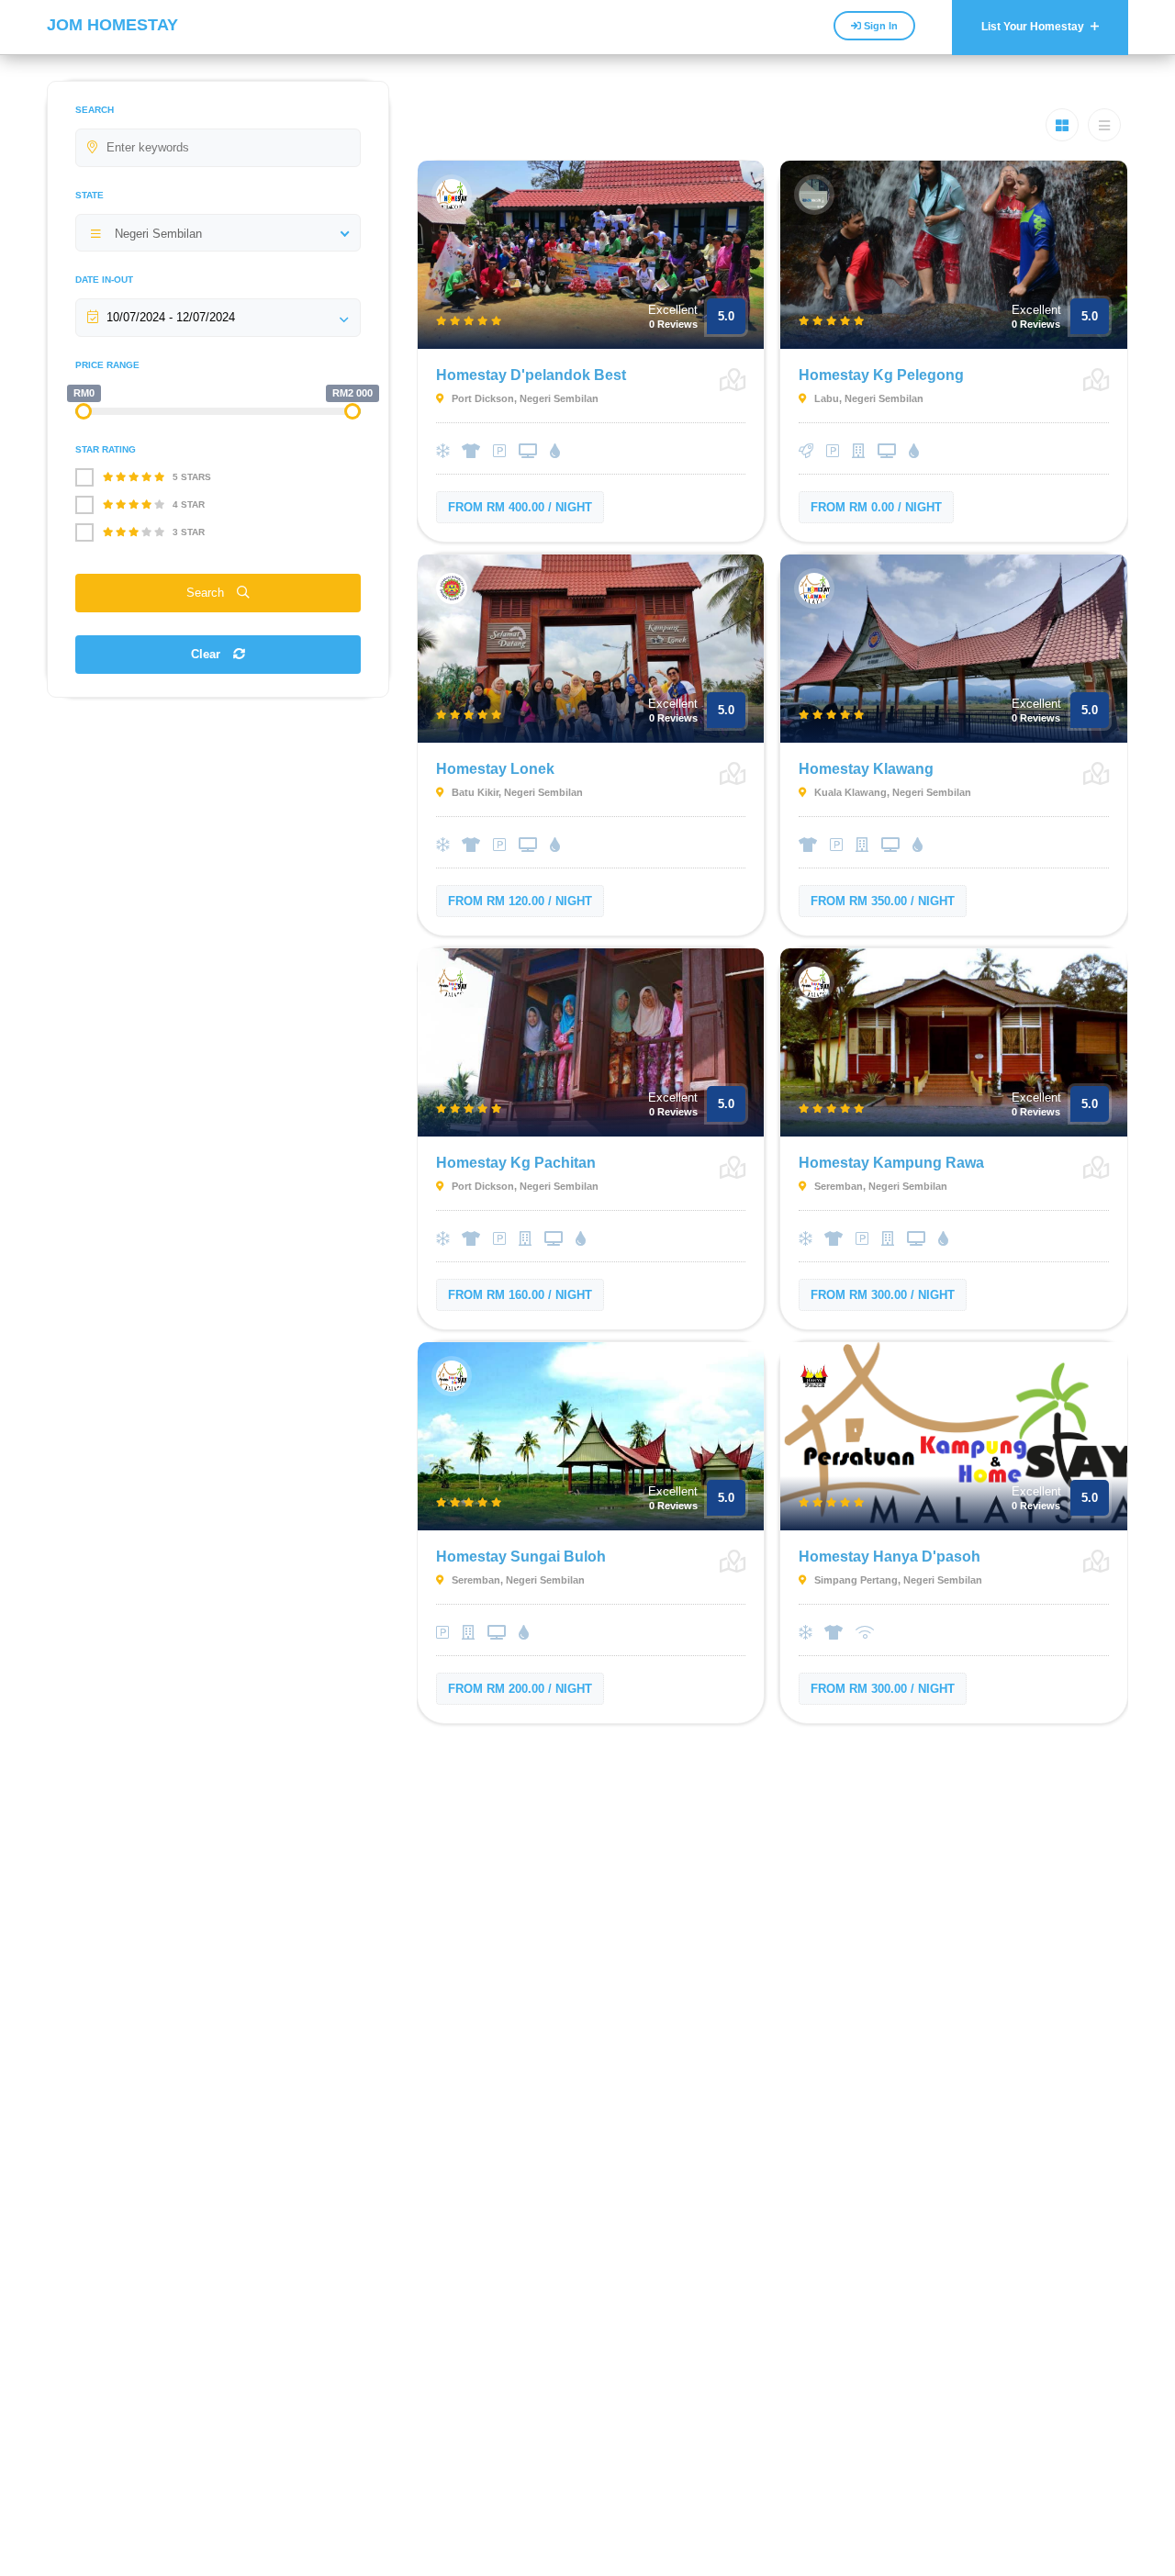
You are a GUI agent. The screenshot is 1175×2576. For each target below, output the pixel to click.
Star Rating (106, 449)
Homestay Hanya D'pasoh (890, 1557)
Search (95, 110)
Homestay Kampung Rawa (891, 1163)
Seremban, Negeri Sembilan (879, 1186)
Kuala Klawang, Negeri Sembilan (891, 792)
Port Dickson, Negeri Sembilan (524, 398)
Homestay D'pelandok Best (531, 375)
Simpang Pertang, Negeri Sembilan (897, 1580)
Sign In (879, 26)
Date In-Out (104, 280)
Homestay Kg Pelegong (881, 375)
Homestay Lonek (495, 769)
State (90, 195)
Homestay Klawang (866, 769)
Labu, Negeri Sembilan (867, 398)
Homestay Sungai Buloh (521, 1557)
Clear (207, 654)
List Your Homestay (1034, 27)
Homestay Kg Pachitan (516, 1163)
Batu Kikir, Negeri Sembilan (516, 792)
